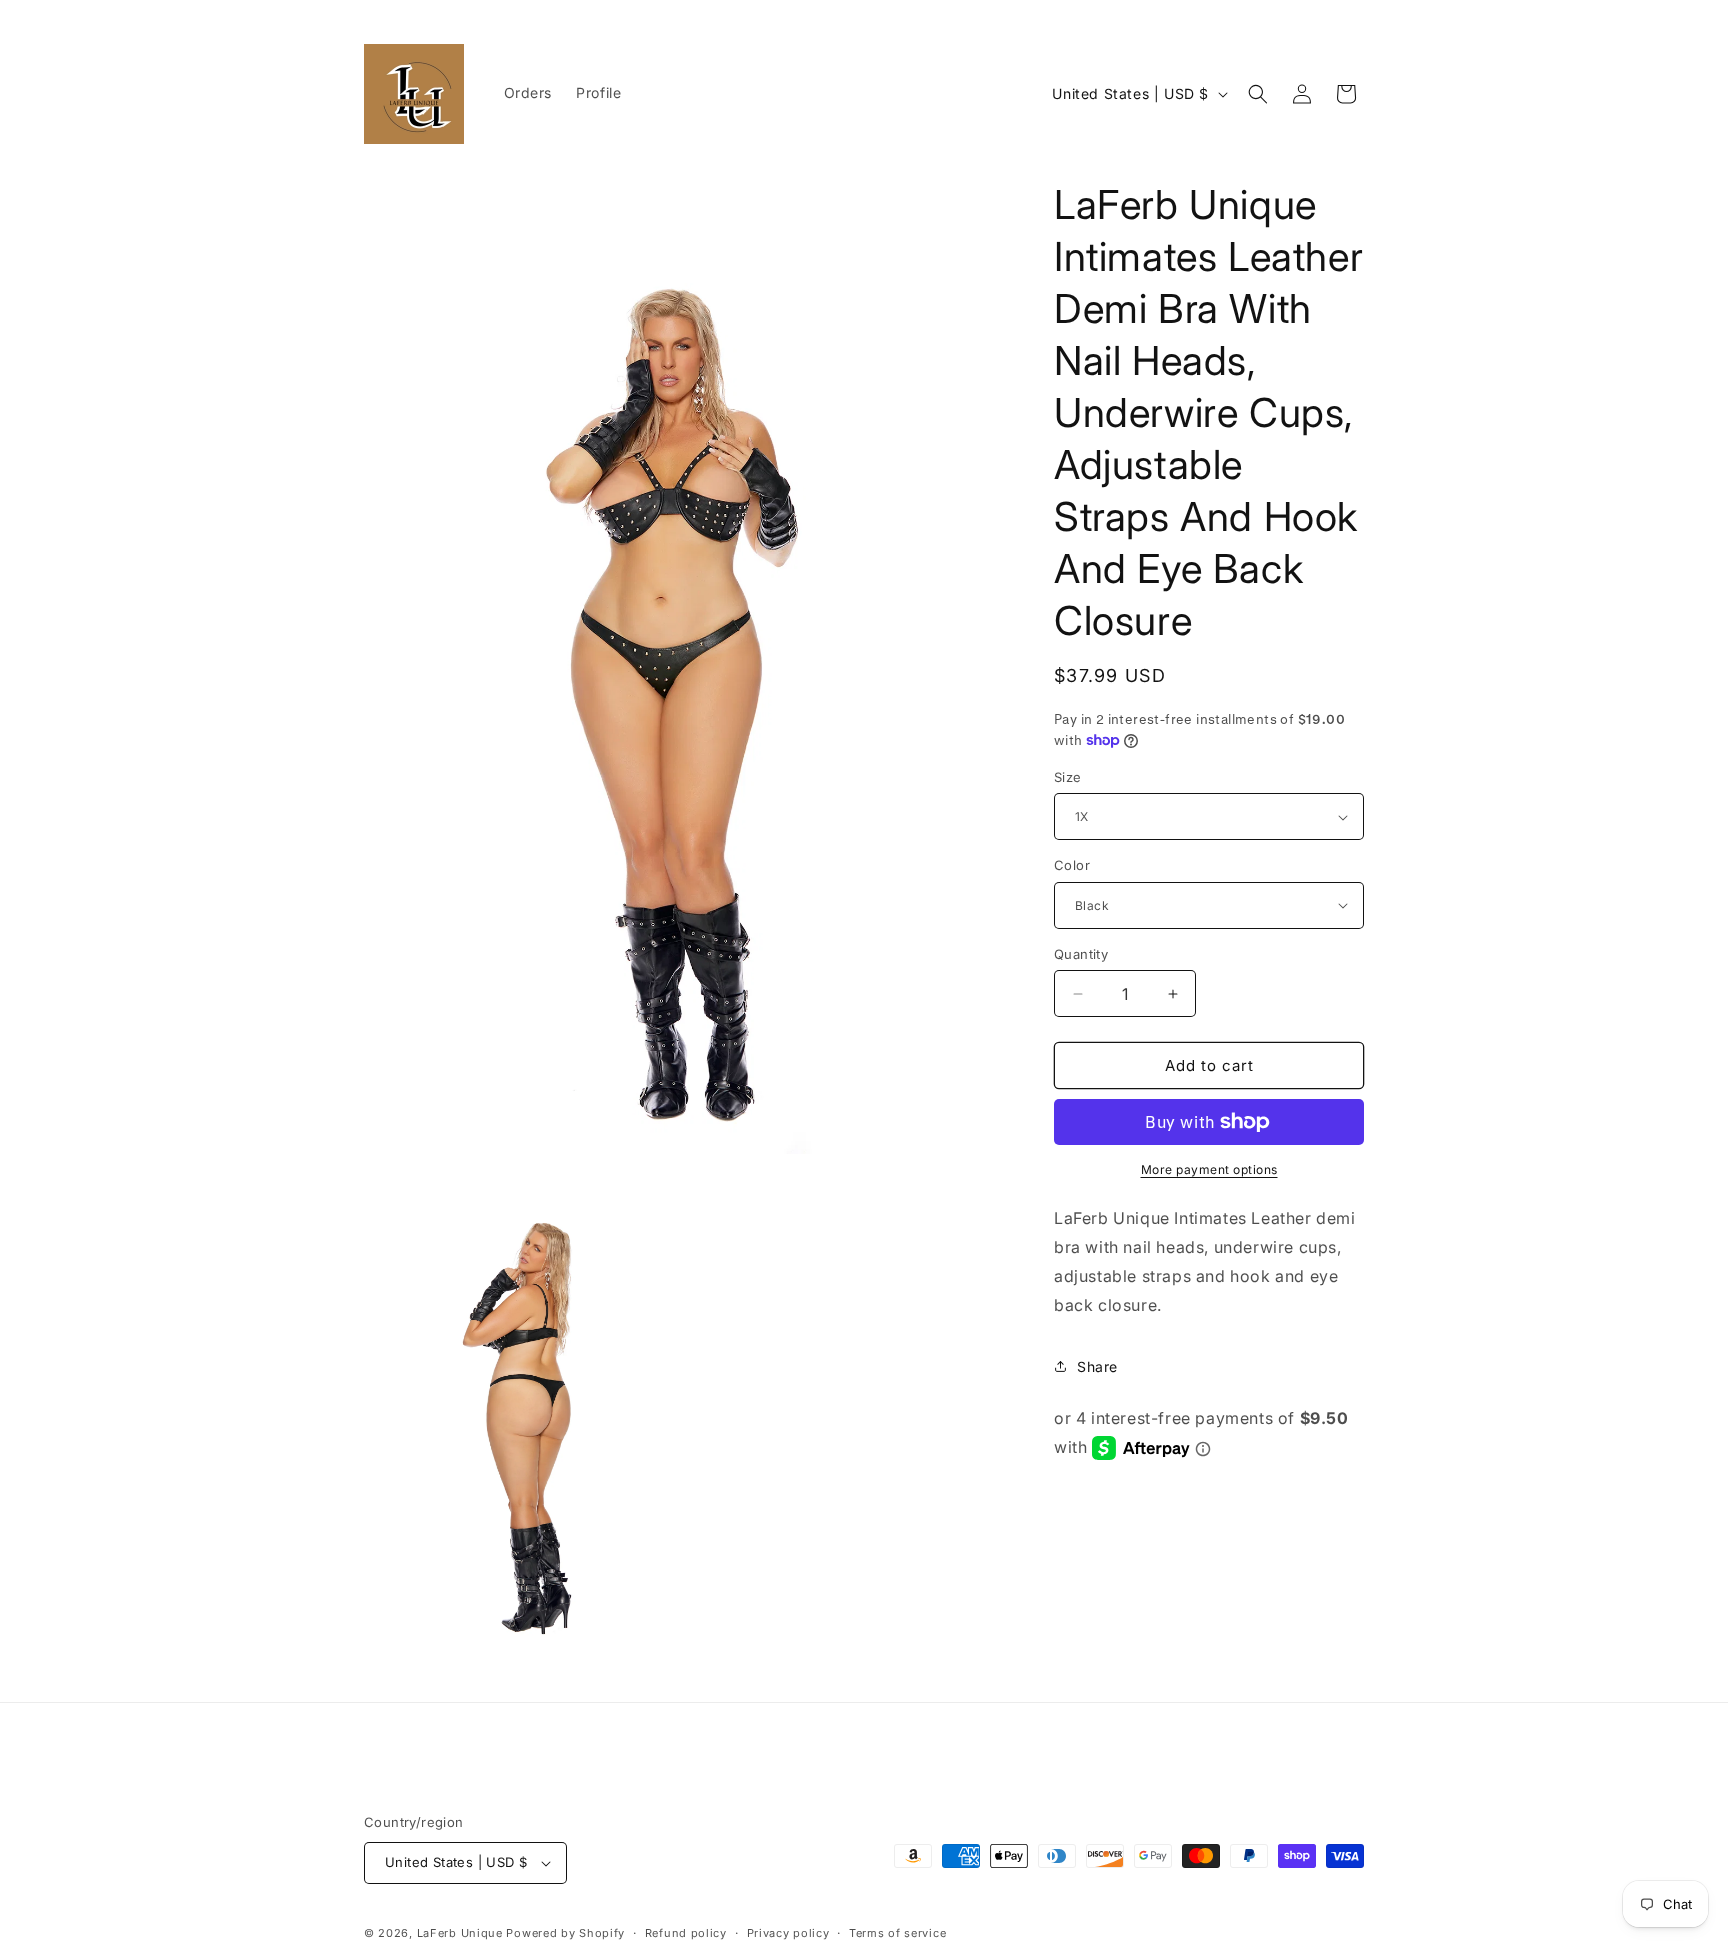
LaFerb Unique (460, 1933)
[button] (1258, 94)
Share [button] (1097, 1366)
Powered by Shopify (565, 1933)
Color (1072, 865)
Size (1068, 777)
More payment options (1209, 1169)
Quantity (1081, 954)
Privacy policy (788, 1933)
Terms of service (897, 1933)
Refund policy (686, 1933)
